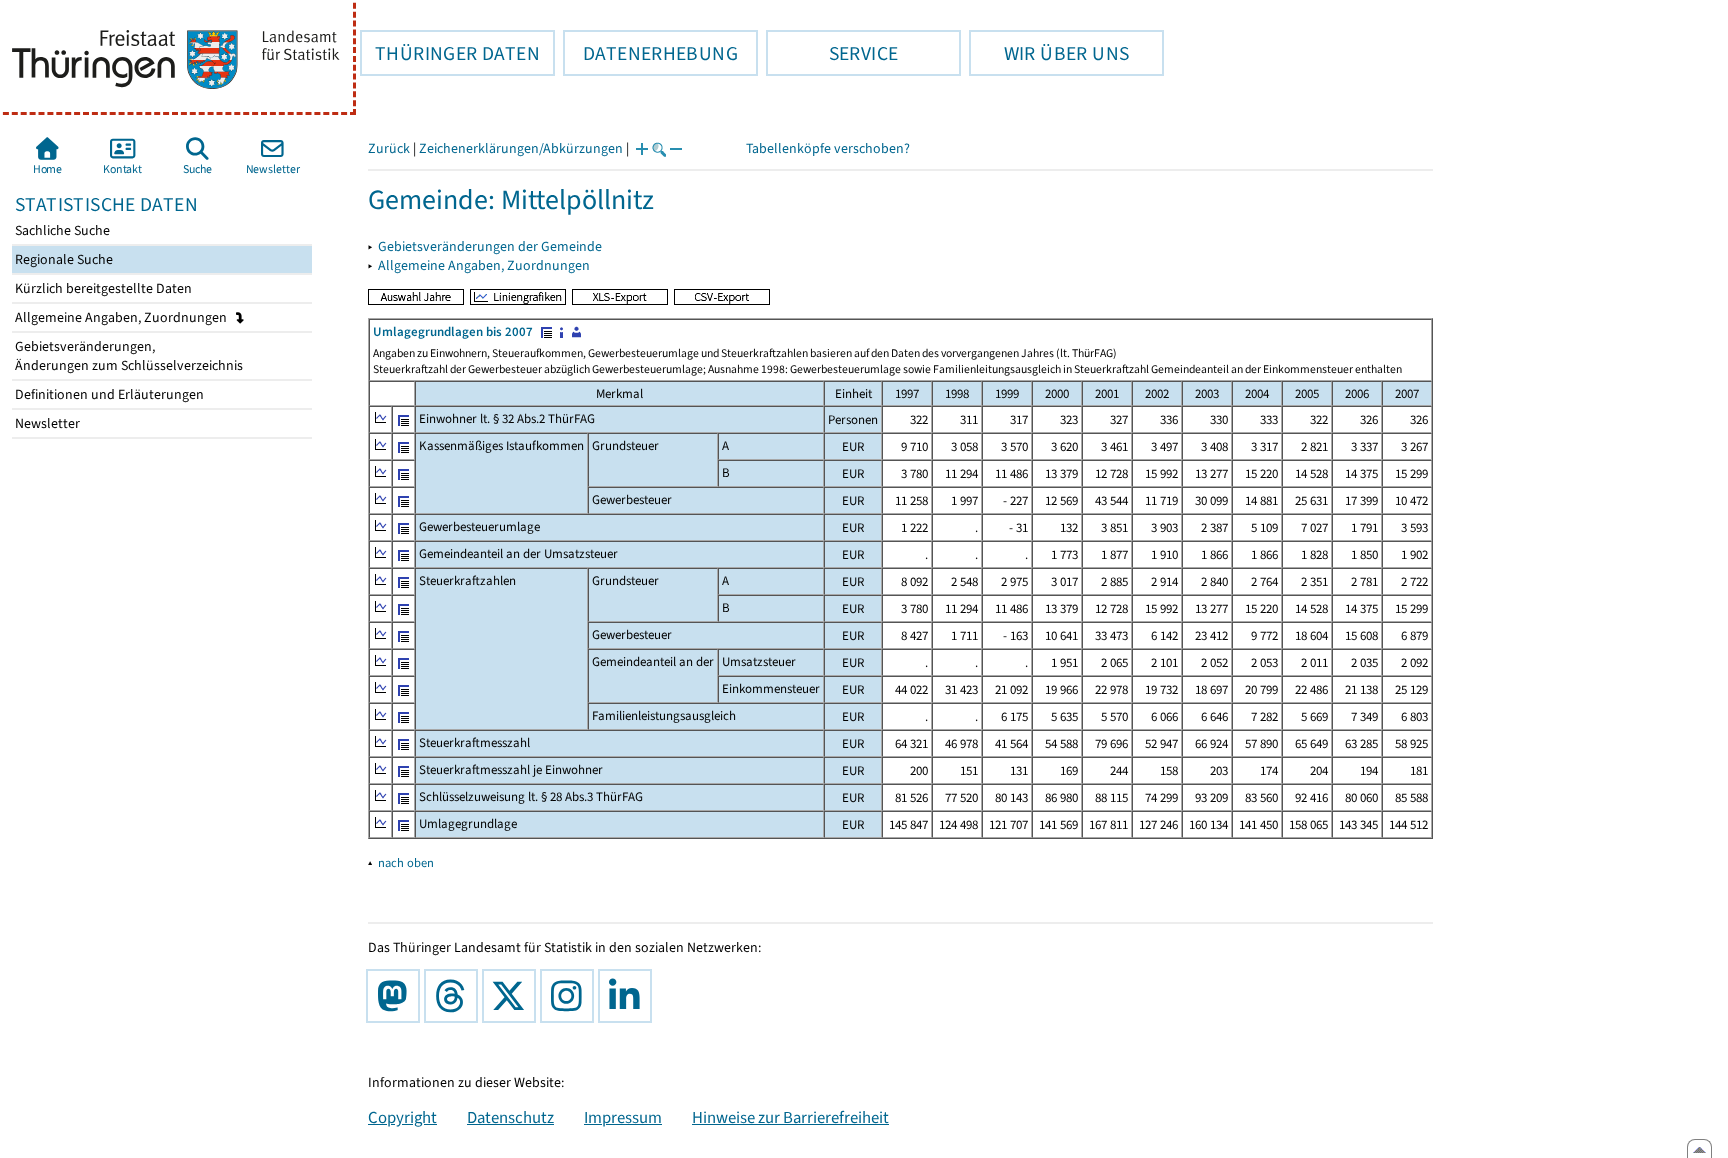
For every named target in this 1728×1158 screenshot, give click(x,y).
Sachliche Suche (61, 230)
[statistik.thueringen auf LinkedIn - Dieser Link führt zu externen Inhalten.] (629, 996)
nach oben (406, 862)
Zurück (389, 148)
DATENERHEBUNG (650, 53)
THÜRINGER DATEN (450, 53)
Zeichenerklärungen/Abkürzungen (521, 148)
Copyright (402, 1117)
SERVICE (832, 53)
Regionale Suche (62, 259)
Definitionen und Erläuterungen (108, 394)
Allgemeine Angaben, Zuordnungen (122, 317)
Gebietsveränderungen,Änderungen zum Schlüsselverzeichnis (127, 356)
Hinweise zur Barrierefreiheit (790, 1117)
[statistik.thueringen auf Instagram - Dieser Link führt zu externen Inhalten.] (571, 996)
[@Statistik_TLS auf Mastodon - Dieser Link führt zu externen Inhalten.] (397, 996)
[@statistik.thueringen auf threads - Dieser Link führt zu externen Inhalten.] (455, 996)
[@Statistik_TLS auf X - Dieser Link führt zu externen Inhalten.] (513, 996)
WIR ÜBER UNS (1049, 53)
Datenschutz (510, 1117)
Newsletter (46, 423)
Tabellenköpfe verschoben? (828, 148)
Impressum (623, 1117)
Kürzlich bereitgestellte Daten (102, 288)
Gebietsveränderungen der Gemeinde (490, 246)
